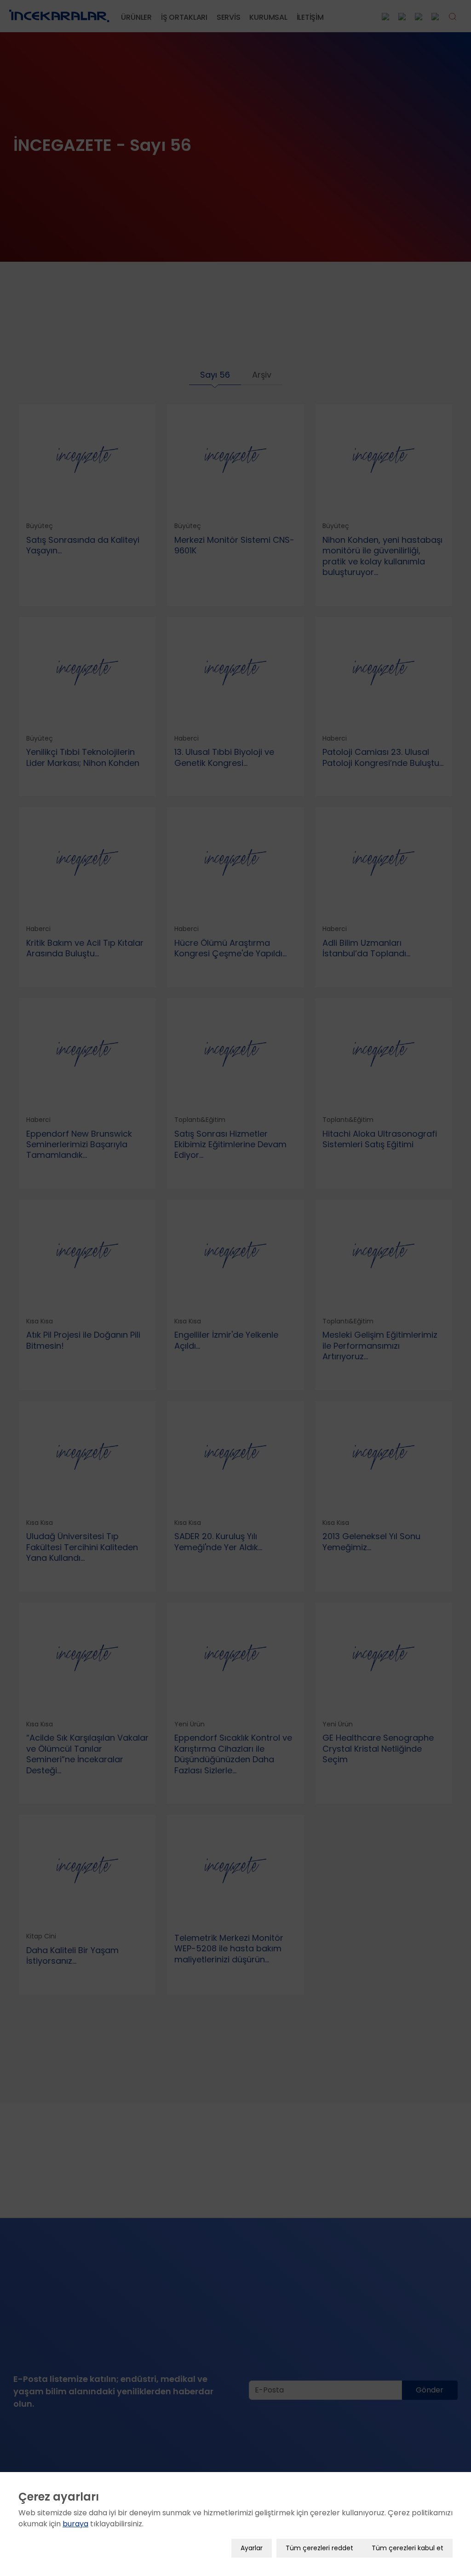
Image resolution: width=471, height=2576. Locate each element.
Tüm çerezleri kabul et (408, 2548)
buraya (75, 2524)
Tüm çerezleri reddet (319, 2548)
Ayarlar (252, 2548)
